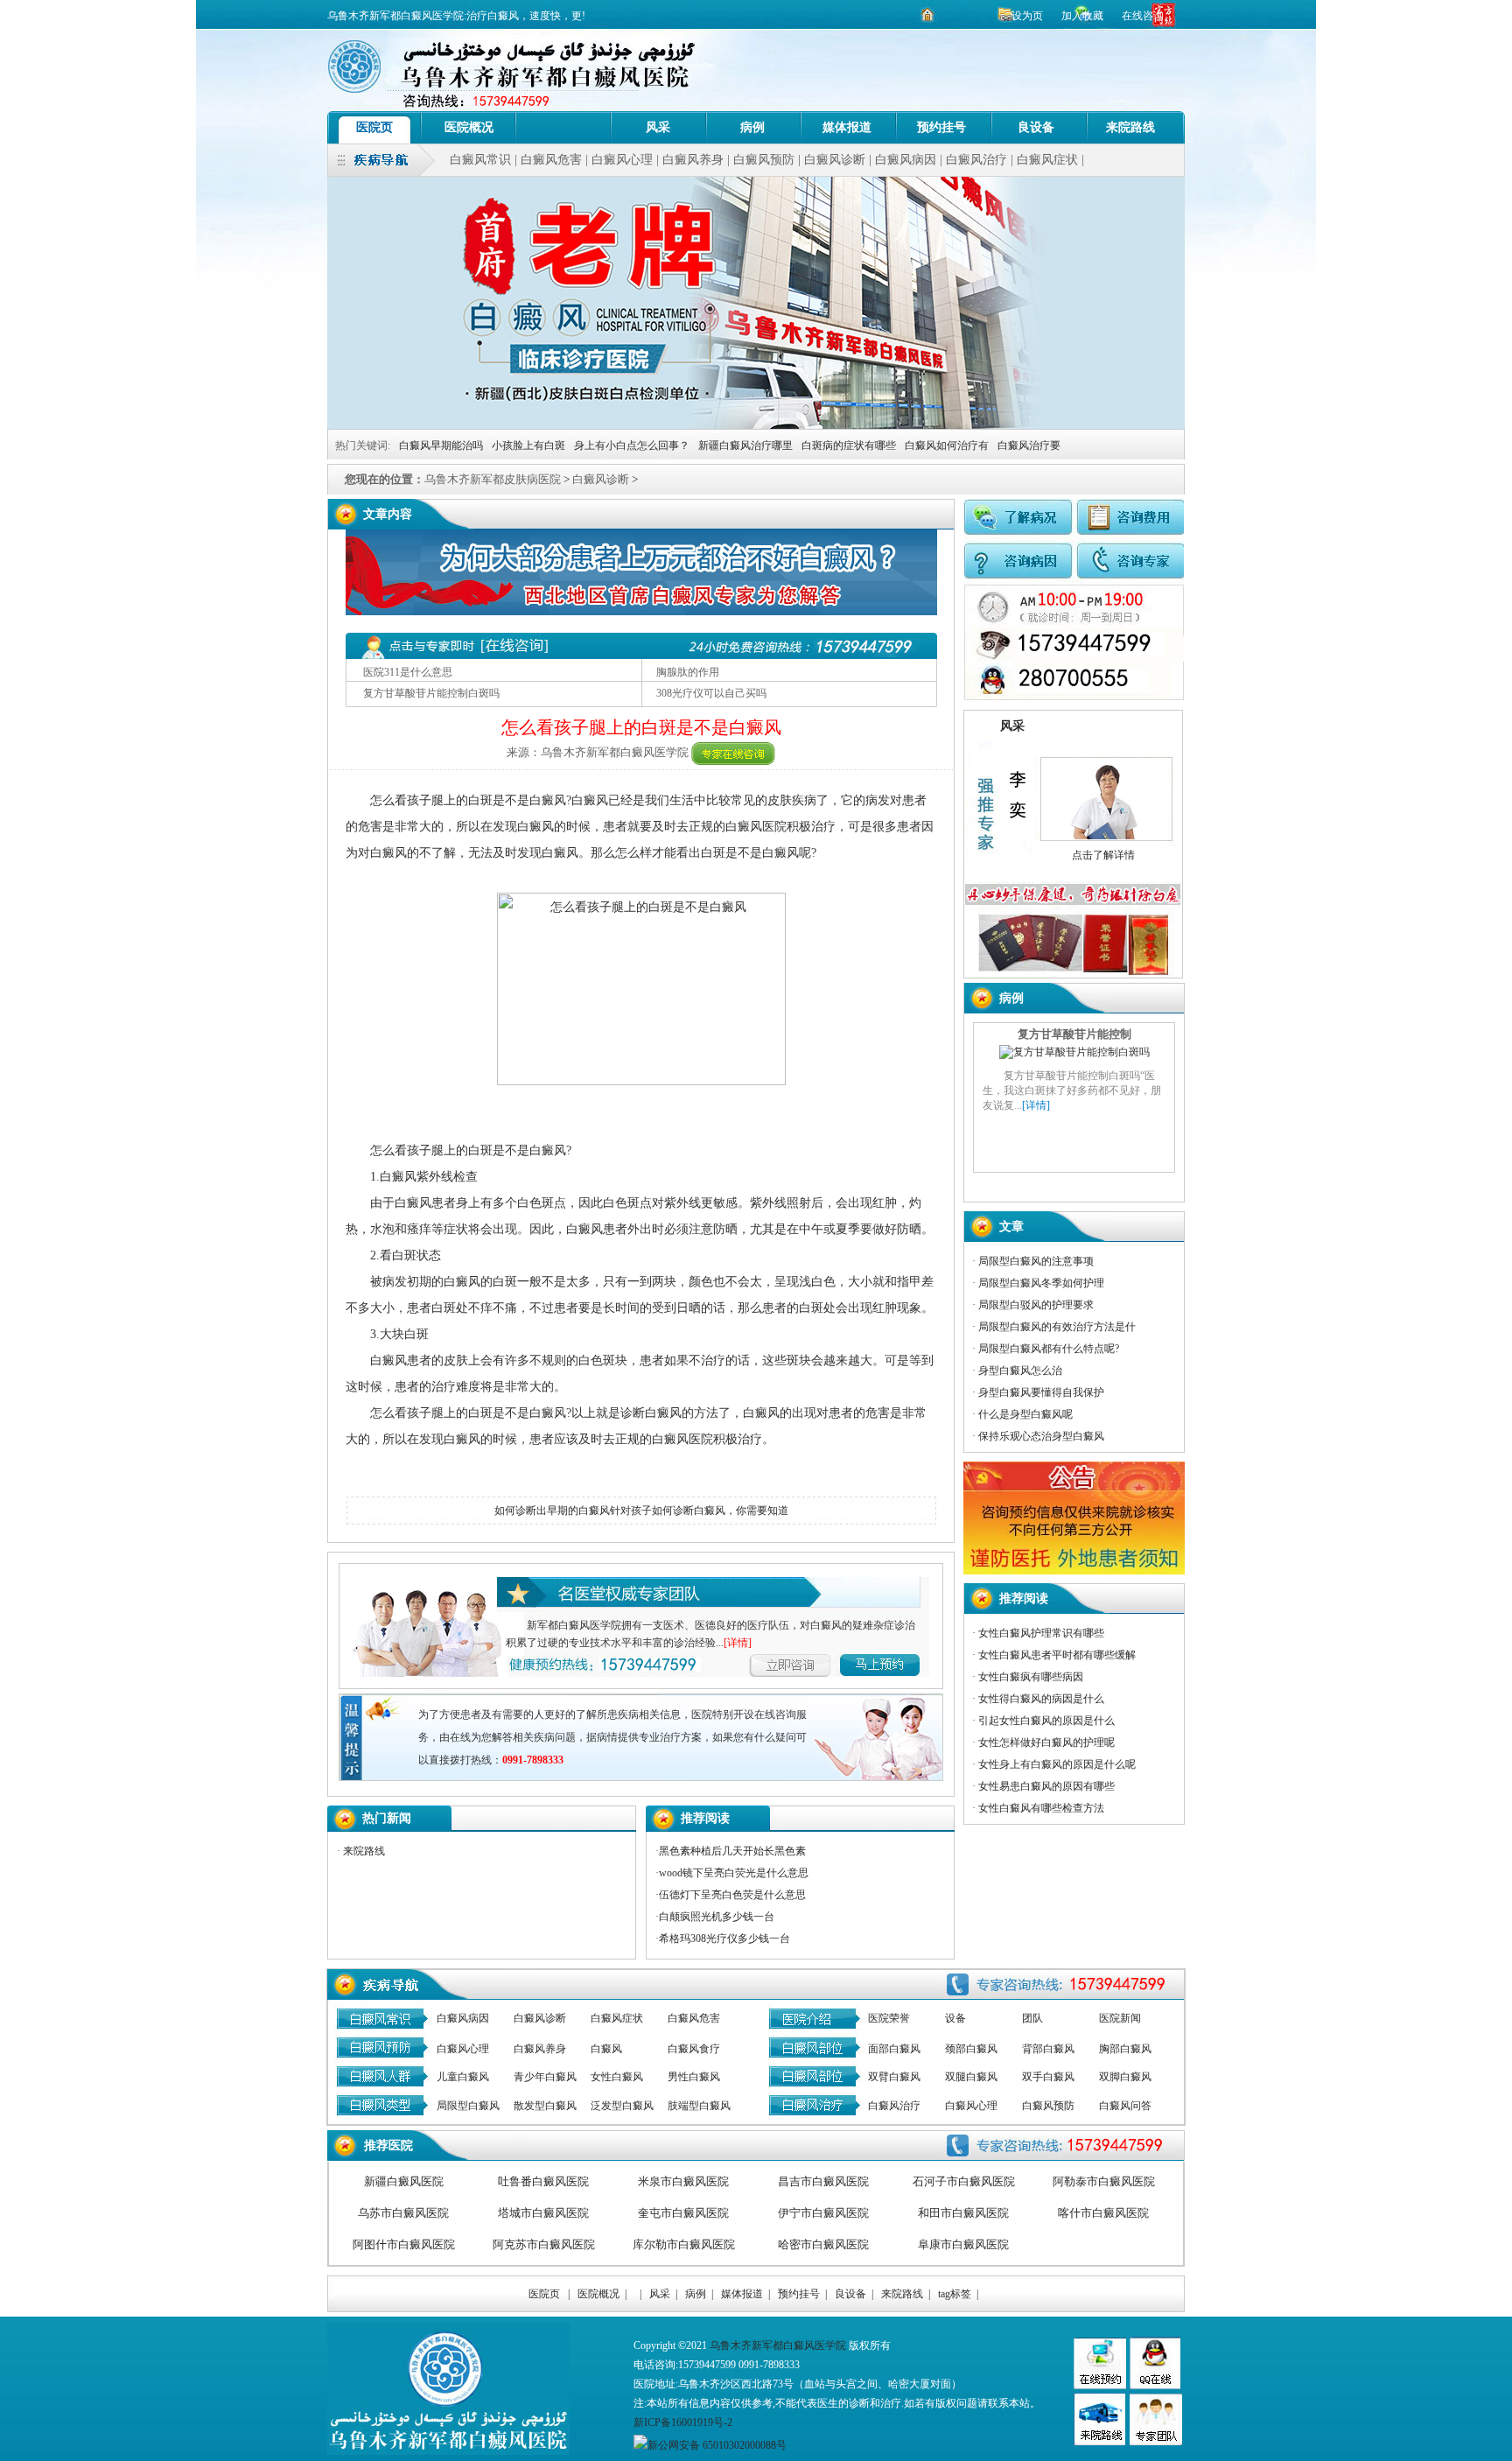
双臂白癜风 (894, 2077)
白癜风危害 (551, 160)
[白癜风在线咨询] (733, 752)
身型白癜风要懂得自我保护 (1041, 1392)
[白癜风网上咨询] (641, 612)
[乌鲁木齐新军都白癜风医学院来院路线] (1099, 2442)
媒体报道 (847, 127)
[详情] (738, 1643)
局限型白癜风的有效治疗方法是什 (1057, 1327)
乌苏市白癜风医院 (403, 2213)
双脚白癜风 (1125, 2077)
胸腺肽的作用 (688, 672)
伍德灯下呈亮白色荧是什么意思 (732, 1895)
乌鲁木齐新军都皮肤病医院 (493, 479)
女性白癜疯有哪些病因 (1031, 1677)
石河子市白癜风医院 (964, 2181)
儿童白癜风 (463, 2077)
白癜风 (606, 2049)
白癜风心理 (622, 160)
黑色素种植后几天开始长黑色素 (732, 1851)
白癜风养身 (693, 160)
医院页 (374, 127)
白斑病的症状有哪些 (849, 445)
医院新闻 (1120, 2018)
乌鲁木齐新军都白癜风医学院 (778, 2345)
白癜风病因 (906, 160)
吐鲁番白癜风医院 (543, 2181)
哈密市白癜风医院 (823, 2244)
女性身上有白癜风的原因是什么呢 (1057, 1764)
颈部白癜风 (971, 2049)
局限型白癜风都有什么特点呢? (1049, 1349)
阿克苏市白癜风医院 (544, 2244)
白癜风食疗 (694, 2049)
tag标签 (955, 2294)
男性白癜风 (694, 2077)
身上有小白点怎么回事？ (632, 445)
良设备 (1036, 127)
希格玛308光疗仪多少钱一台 (724, 1939)
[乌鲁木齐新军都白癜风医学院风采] (1156, 2442)
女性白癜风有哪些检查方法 (1041, 1808)
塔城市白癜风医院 (543, 2213)
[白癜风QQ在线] (1155, 2386)
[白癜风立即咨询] (903, 1662)
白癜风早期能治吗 (441, 445)
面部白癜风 (894, 2049)
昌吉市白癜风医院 (823, 2181)
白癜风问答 (1125, 2106)
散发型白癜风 (545, 2106)
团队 (1032, 2018)
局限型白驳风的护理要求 (1036, 1305)
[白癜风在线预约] (1074, 697)
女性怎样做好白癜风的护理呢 (1046, 1742)
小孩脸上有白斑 (528, 445)
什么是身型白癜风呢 (1025, 1414)
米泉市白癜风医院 (683, 2181)
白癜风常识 (480, 160)
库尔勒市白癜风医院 (684, 2244)
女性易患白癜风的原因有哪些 (1046, 1786)
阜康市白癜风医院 (963, 2244)
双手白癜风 (1048, 2077)
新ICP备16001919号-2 (683, 2422)
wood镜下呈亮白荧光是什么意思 (734, 1873)
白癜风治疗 (976, 160)
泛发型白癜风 (622, 2106)
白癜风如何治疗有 (947, 445)
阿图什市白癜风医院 (404, 2244)
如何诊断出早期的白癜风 (552, 1511)
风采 (658, 127)
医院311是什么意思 (408, 672)
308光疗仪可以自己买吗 (711, 693)
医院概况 (469, 127)
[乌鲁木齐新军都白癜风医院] (563, 127)
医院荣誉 (889, 2018)
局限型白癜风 (468, 2106)
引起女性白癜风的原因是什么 (1046, 1721)
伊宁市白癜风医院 (823, 2213)
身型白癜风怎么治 (1020, 1371)
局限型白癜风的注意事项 (1036, 1261)
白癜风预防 (764, 160)
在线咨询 (1143, 16)
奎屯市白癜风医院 (683, 2213)
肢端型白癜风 (699, 2106)
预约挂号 (941, 127)
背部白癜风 (1048, 2049)
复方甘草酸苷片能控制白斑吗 (431, 693)
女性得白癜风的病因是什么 (1041, 1699)
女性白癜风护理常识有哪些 (1041, 1633)
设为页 (1027, 16)
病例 (752, 127)
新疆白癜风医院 (404, 2181)
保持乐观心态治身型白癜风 (1041, 1436)
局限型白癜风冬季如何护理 (1041, 1283)
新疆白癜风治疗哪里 (745, 445)
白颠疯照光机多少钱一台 (717, 1917)
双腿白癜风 (971, 2077)
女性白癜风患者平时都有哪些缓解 (1057, 1655)
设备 (955, 2018)
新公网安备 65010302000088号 (717, 2445)
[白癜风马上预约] (802, 1662)
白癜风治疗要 (1029, 445)
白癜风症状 (1047, 160)
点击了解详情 (1103, 855)
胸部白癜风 (1125, 2049)
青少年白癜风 (545, 2077)
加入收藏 (1084, 16)
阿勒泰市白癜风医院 (1104, 2181)
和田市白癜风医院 (963, 2213)
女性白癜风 (617, 2077)
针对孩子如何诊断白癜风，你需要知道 (699, 1511)
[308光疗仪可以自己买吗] (1074, 1156)
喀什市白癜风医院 (1103, 2213)
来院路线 (1130, 127)
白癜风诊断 (835, 160)
